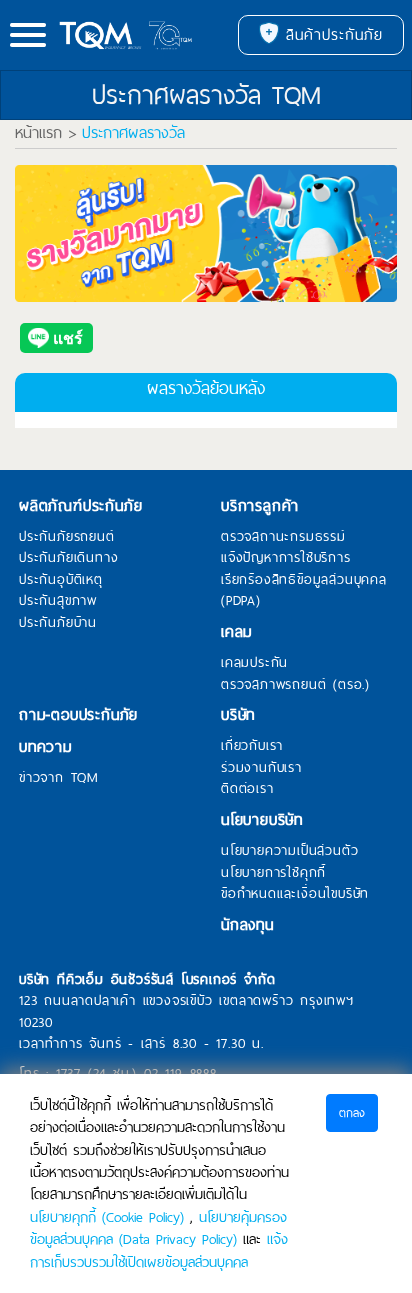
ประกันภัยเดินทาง (68, 558)
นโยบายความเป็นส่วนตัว (289, 851)
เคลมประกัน (254, 663)
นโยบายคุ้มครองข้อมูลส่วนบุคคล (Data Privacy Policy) (158, 1228)
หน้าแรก (38, 133)
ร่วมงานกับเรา (261, 768)
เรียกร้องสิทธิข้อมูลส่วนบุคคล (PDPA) (304, 590)
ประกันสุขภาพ (58, 601)
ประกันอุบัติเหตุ (61, 580)
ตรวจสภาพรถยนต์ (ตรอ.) (295, 685)
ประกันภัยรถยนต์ (67, 537)
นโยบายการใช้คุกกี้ (273, 873)
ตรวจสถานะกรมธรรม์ (283, 537)
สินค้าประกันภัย (331, 35)
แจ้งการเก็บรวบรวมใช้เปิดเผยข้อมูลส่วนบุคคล (159, 1250)
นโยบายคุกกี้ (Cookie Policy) (107, 1217)
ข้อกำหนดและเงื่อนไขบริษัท (295, 894)
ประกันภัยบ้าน (58, 623)
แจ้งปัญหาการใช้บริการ (286, 558)
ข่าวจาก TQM (59, 778)
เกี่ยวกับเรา (252, 746)
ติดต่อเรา (247, 789)
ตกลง (352, 1113)
